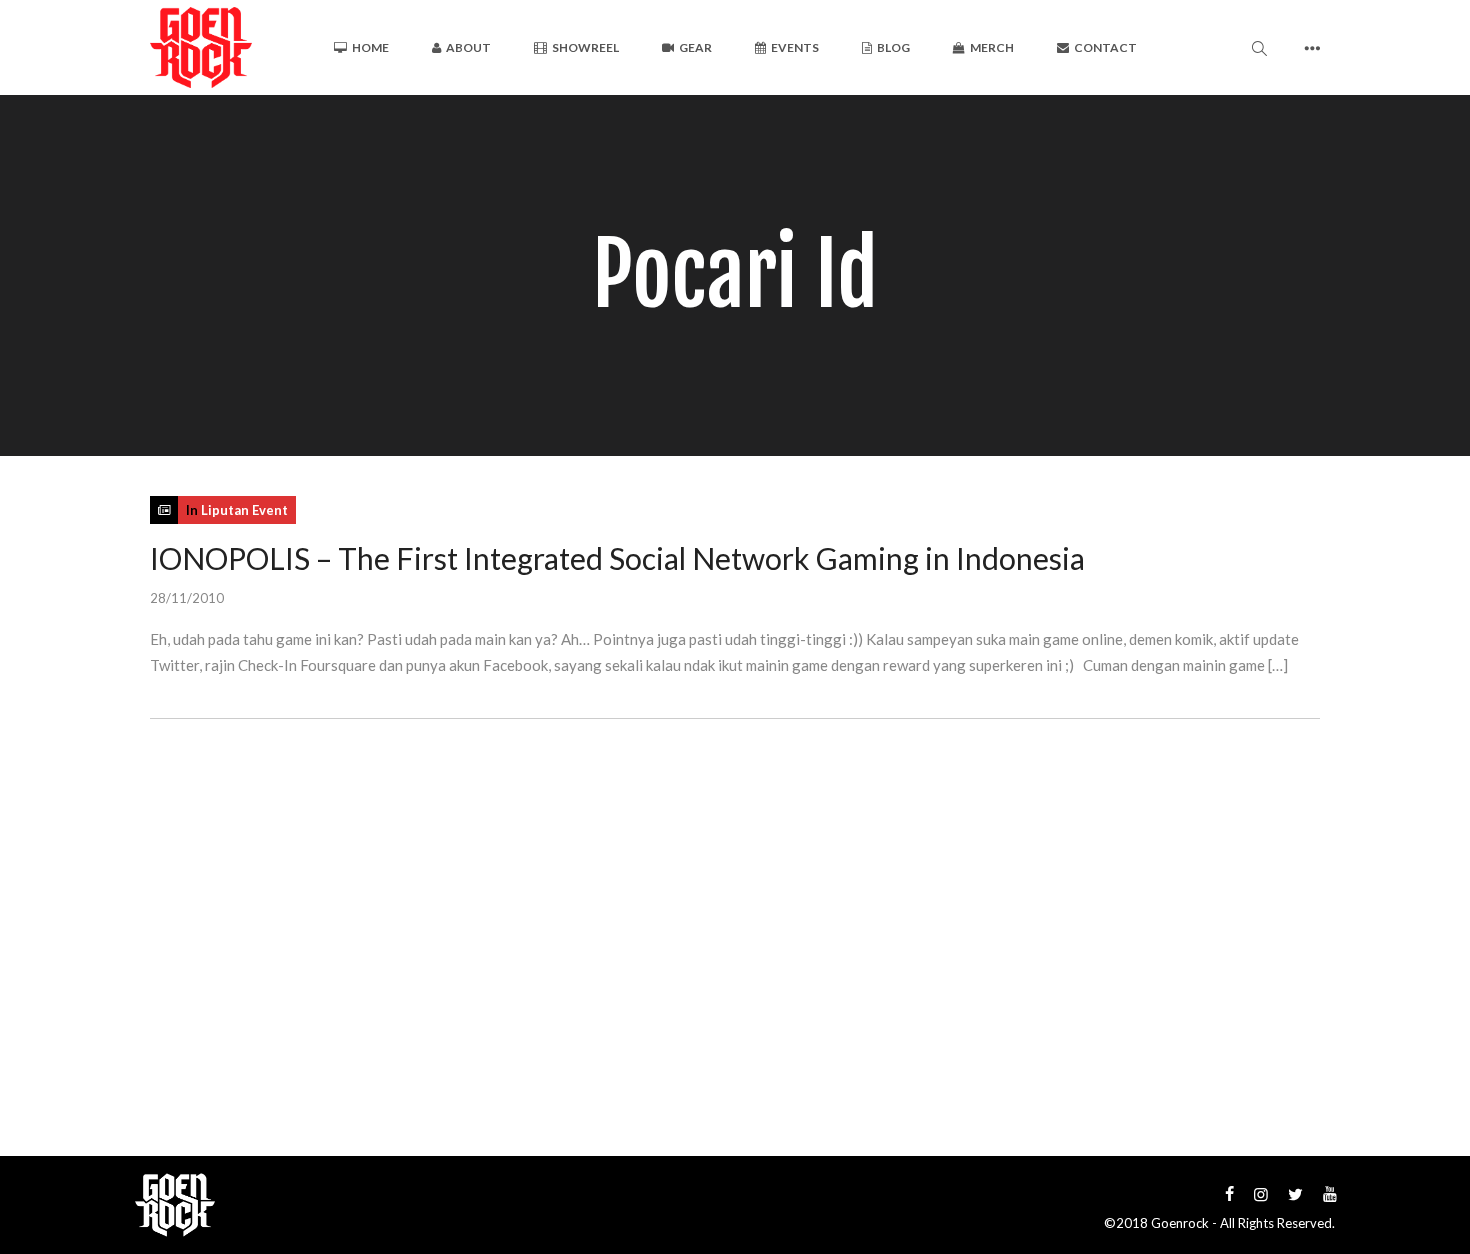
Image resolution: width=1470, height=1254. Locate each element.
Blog (893, 47)
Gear (695, 47)
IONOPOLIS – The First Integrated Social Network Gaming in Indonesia (617, 558)
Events (795, 47)
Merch (992, 47)
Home (370, 47)
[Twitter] (1295, 1193)
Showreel (585, 47)
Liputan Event (244, 510)
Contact (1105, 47)
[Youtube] (1330, 1193)
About (468, 47)
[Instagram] (1261, 1193)
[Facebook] (1229, 1193)
